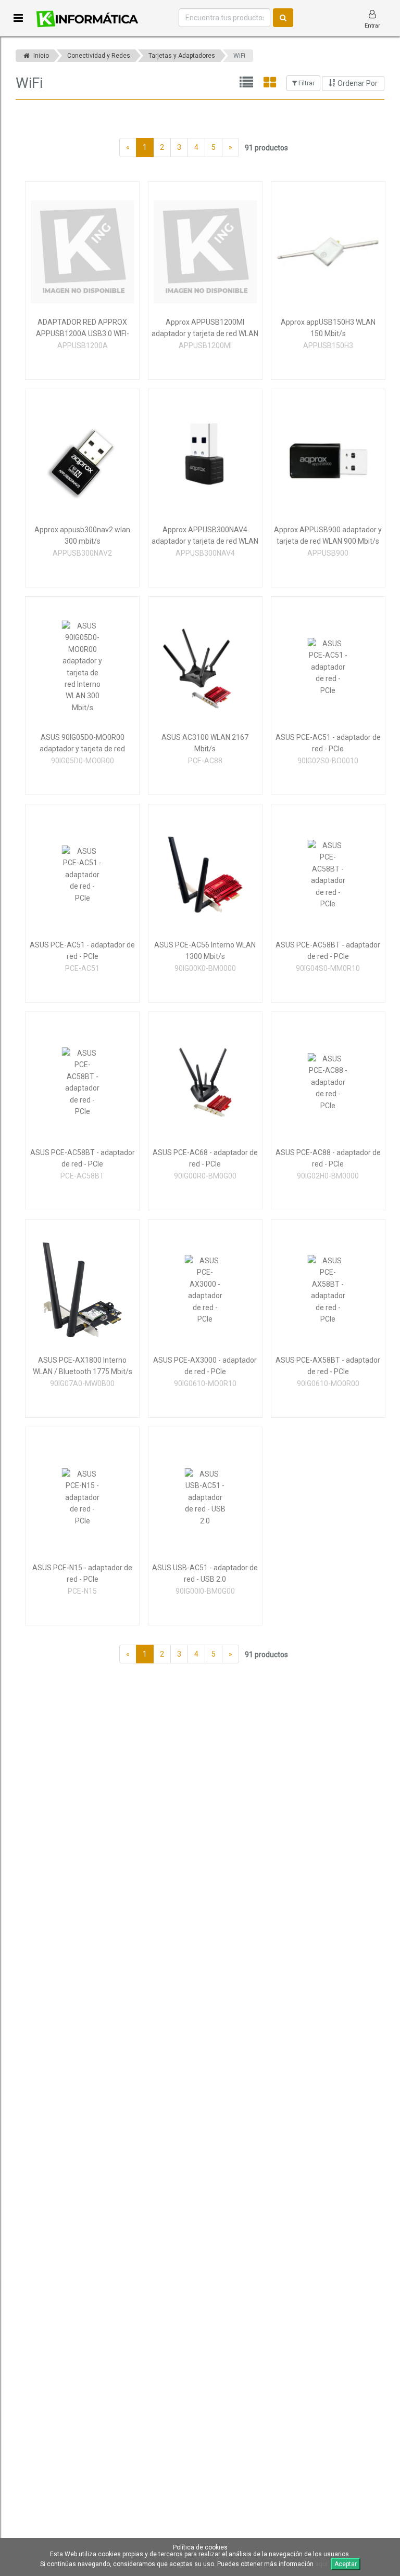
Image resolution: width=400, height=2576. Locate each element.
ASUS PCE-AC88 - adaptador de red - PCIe (328, 1158)
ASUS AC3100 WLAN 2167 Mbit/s (205, 743)
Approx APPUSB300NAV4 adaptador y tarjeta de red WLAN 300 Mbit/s (205, 536)
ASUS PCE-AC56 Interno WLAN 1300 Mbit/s (205, 951)
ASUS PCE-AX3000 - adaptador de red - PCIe (205, 1366)
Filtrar (306, 83)
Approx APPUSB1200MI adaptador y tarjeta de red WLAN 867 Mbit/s (205, 329)
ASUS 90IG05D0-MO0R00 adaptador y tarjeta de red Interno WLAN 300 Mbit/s (82, 744)
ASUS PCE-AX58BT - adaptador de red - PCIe (328, 1366)
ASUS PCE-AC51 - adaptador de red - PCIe (328, 743)
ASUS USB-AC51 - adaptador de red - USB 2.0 (205, 1573)
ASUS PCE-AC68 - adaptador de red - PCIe (205, 1158)
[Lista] (246, 83)
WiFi (239, 56)
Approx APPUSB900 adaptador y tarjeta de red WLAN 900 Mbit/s (328, 535)
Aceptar (346, 2564)
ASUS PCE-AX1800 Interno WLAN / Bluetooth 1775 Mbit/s (83, 1366)
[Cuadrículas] (270, 83)
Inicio (40, 56)
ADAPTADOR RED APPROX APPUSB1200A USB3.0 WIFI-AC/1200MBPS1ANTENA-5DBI (83, 329)
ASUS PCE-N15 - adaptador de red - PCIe (82, 1573)
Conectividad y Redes (99, 56)
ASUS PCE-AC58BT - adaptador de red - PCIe (328, 951)
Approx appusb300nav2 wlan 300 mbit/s (82, 535)
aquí (321, 2564)
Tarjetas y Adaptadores (182, 56)
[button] (18, 18)
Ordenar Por (357, 83)
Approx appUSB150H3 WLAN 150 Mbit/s (328, 328)
